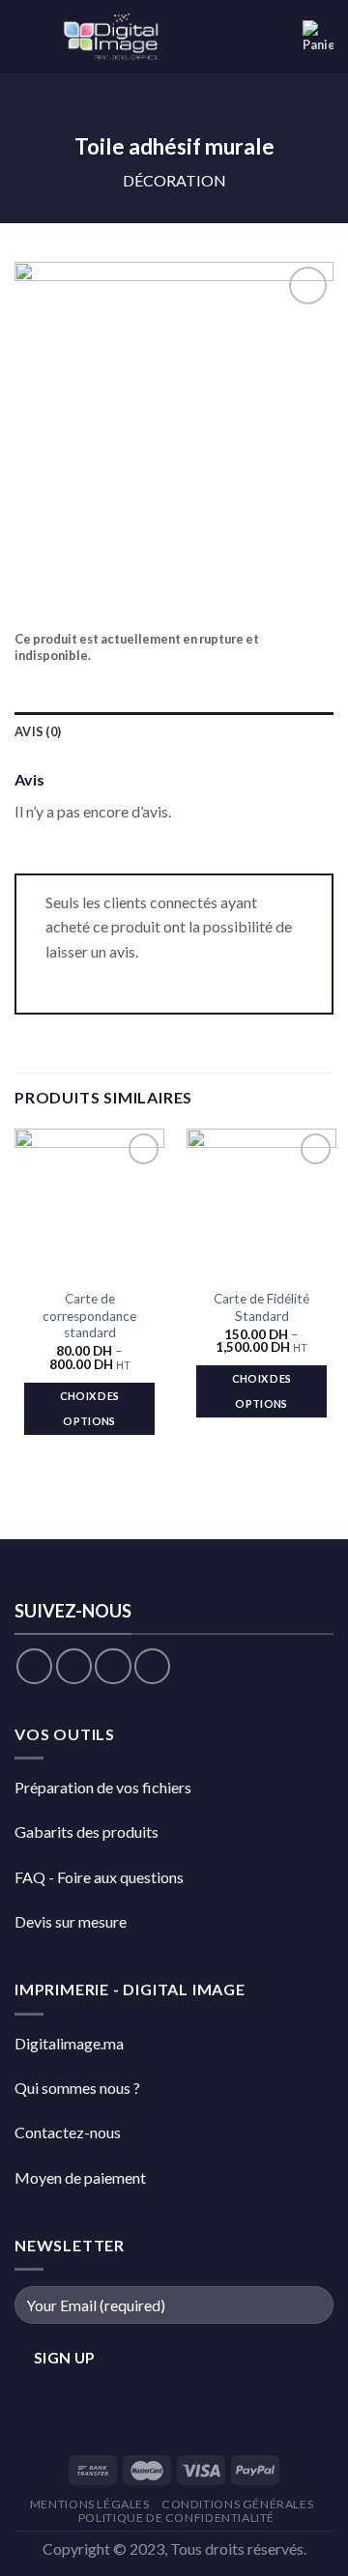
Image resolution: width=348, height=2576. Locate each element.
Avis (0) (38, 731)
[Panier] (318, 37)
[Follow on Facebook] (34, 1666)
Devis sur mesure (71, 1921)
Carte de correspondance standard (89, 1316)
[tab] (174, 731)
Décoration (174, 180)
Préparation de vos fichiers (103, 1787)
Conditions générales (237, 2504)
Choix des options (90, 1408)
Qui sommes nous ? (77, 2088)
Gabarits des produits (87, 1832)
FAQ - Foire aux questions (99, 1877)
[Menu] (26, 36)
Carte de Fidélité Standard (261, 1307)
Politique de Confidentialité (176, 2518)
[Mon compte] (279, 37)
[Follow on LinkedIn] (152, 1666)
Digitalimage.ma (69, 2043)
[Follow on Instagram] (74, 1666)
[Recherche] (206, 37)
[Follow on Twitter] (113, 1666)
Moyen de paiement (80, 2177)
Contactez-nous (68, 2132)
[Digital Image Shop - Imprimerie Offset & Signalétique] (114, 37)
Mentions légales (90, 2504)
